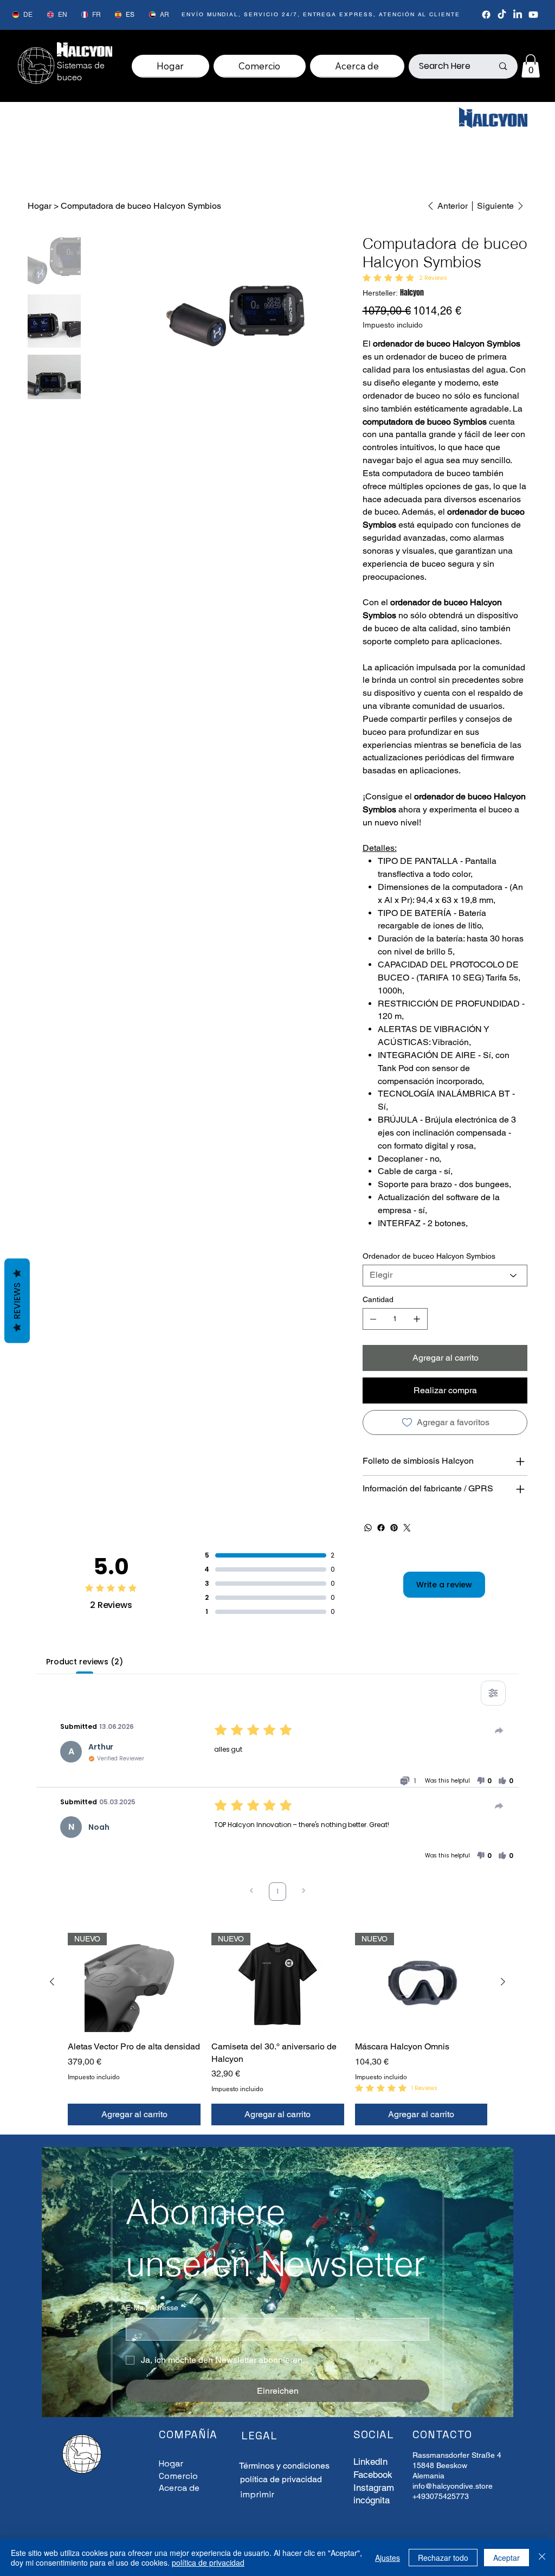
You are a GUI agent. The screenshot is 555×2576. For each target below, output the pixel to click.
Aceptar (506, 2558)
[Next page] (304, 1892)
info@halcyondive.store (453, 2486)
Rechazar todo (443, 2558)
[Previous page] (251, 1892)
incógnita (372, 2500)
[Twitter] (407, 1528)
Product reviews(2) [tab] (84, 1662)
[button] (531, 66)
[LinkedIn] (518, 15)
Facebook (373, 2475)
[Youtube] (533, 15)
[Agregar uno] (417, 1319)
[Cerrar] (542, 2558)
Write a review (444, 1585)
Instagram (374, 2488)
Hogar (171, 2463)
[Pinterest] (394, 1528)
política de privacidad (208, 2562)
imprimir (257, 2494)
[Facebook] (486, 15)
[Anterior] (52, 1982)
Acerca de (179, 2488)
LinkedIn (370, 2462)
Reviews (17, 1301)
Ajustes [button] (388, 2558)
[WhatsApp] (368, 1528)
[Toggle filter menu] (493, 1693)
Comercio (178, 2476)
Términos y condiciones (284, 2466)
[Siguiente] (503, 1982)
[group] (277, 2029)
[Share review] (499, 1731)
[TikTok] (502, 15)
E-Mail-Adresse (154, 2308)
